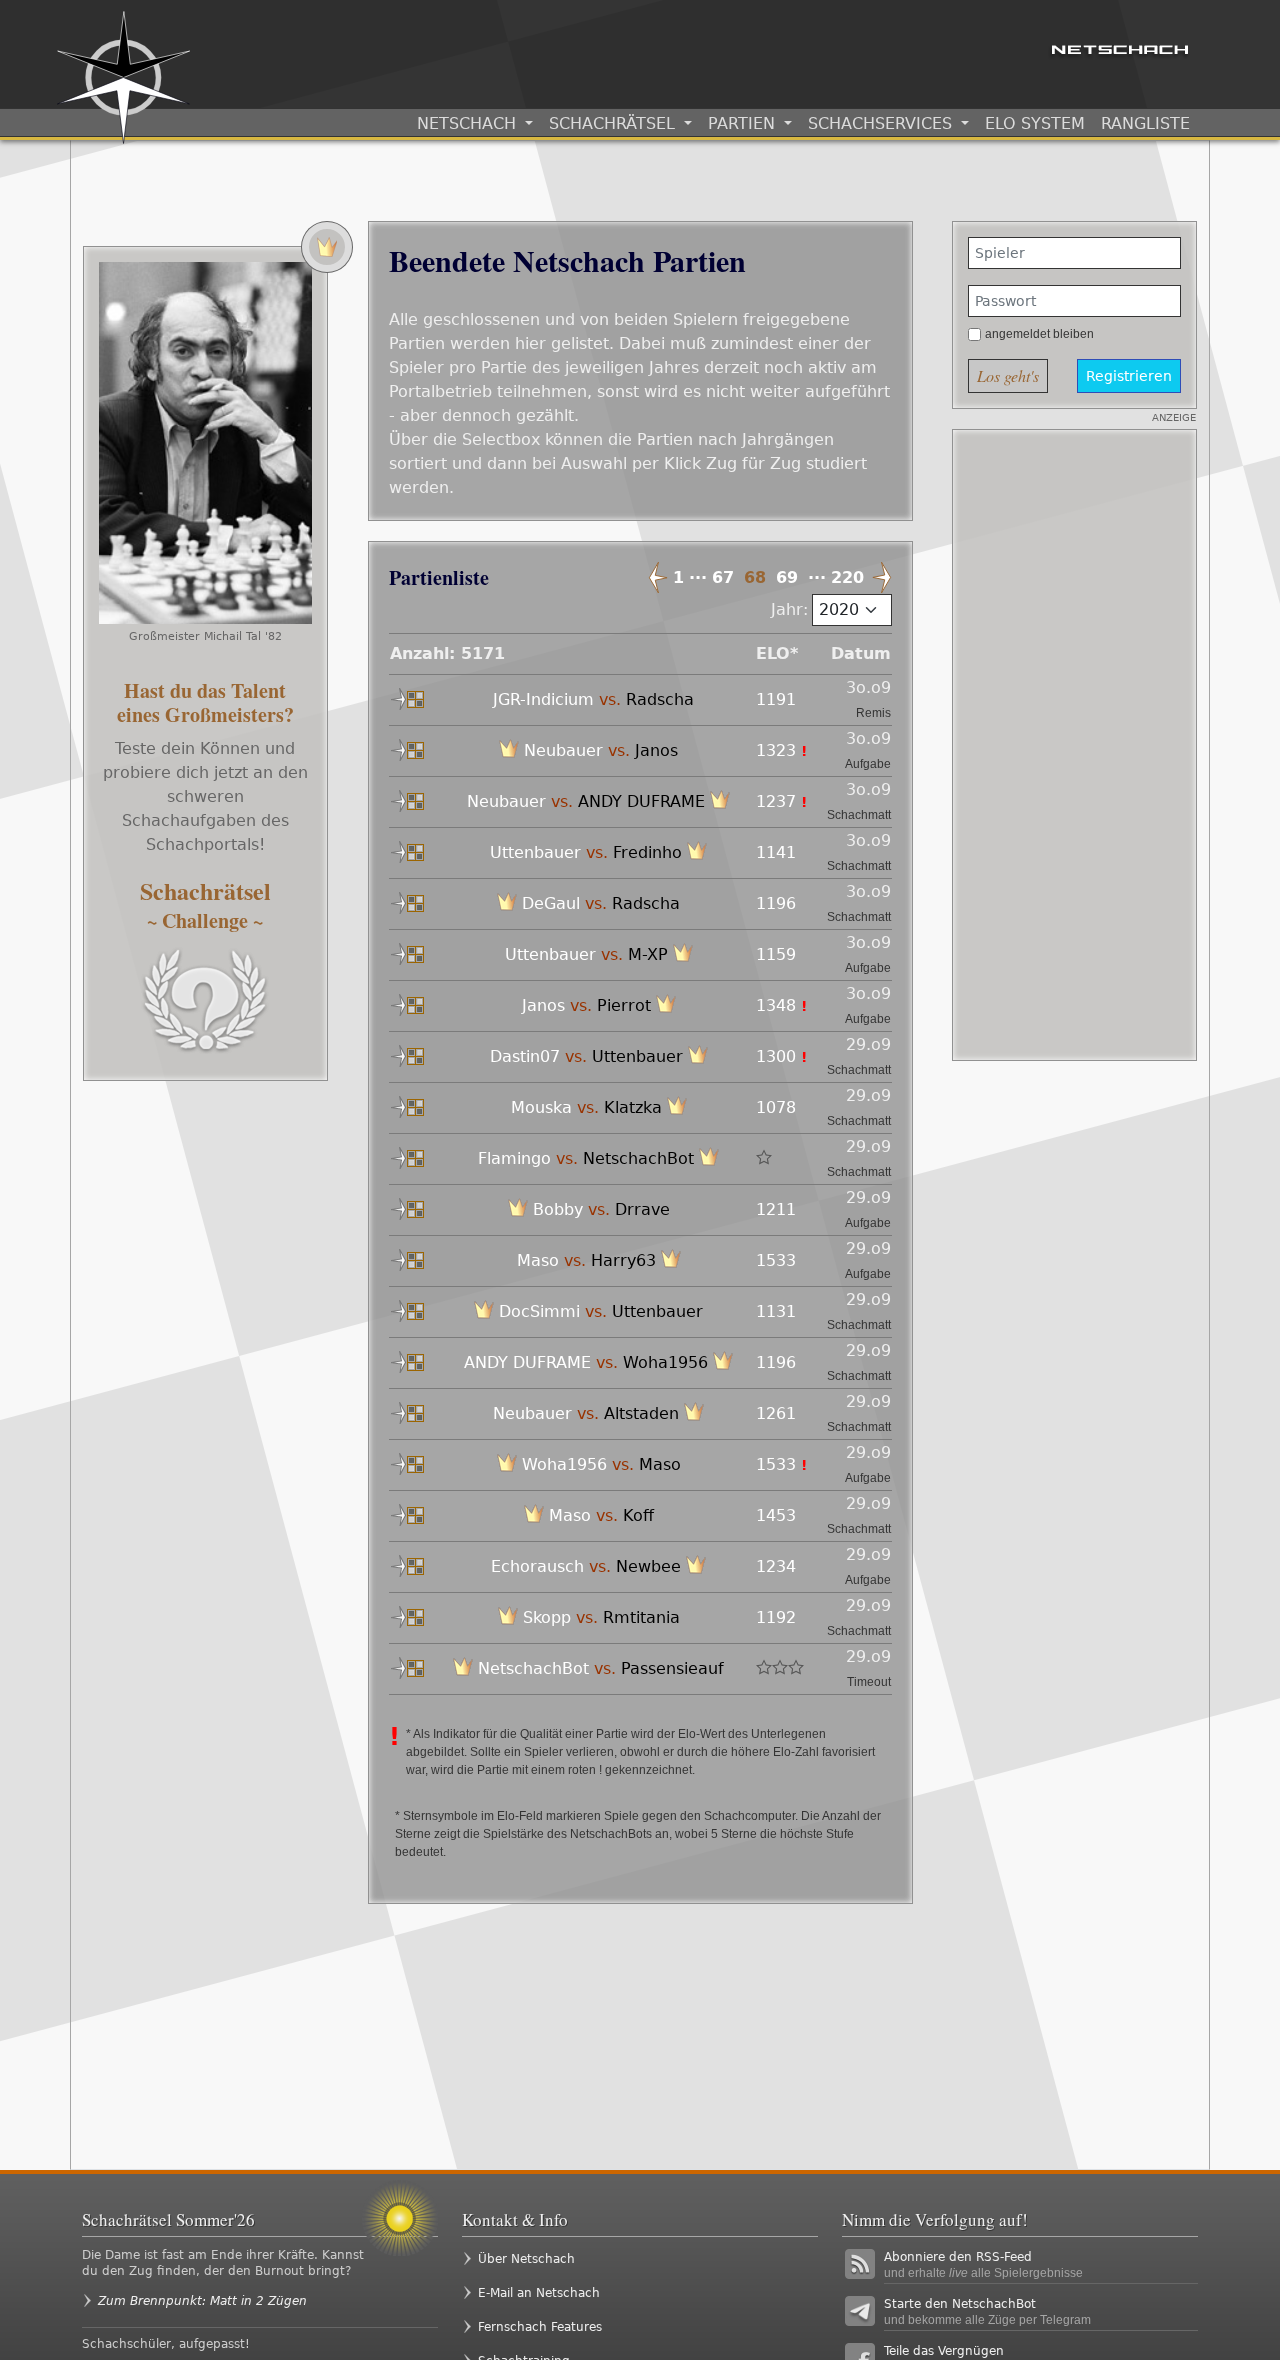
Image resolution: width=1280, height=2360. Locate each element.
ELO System (1035, 123)
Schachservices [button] (882, 123)
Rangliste (1145, 123)
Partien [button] (744, 123)
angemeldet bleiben (1039, 334)
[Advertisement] (1074, 745)
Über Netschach (526, 2259)
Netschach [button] (469, 123)
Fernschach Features (540, 2327)
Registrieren (1129, 376)
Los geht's (1008, 375)
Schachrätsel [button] (614, 123)
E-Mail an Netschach (539, 2293)
